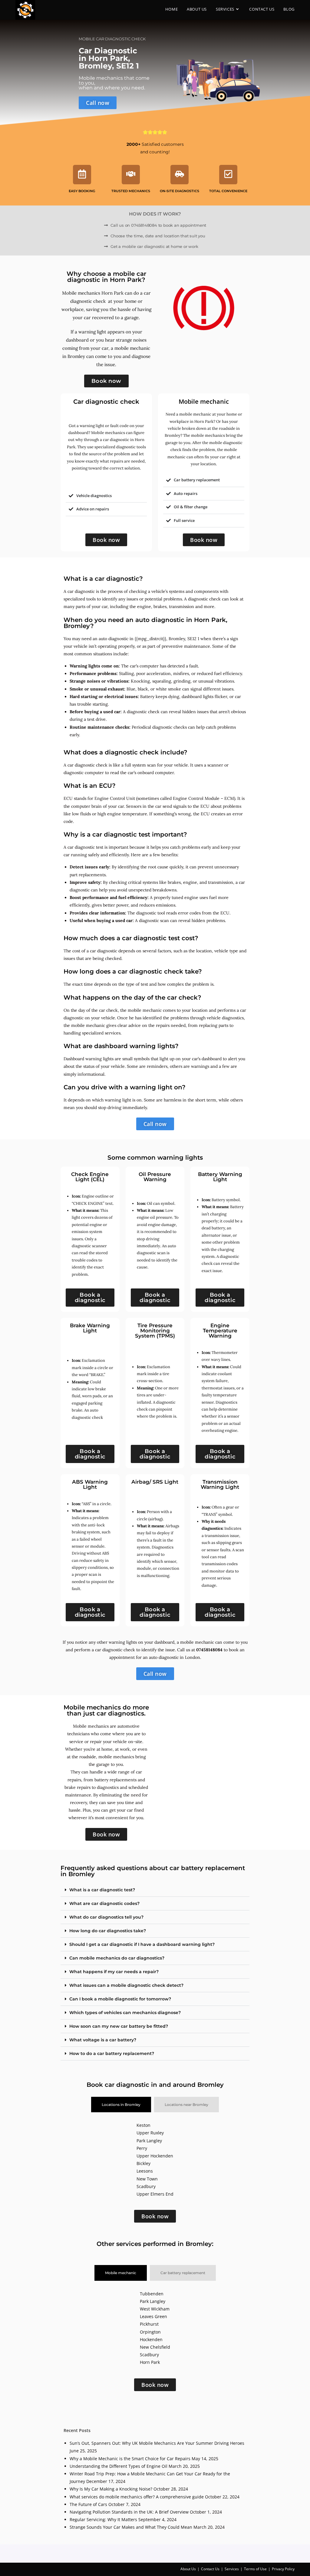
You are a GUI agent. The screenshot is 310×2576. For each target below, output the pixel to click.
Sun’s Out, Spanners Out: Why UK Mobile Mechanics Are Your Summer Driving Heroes (157, 2443)
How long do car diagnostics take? (108, 1931)
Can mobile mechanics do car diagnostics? (117, 1958)
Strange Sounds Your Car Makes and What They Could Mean (131, 2527)
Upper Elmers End (155, 2194)
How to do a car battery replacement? (112, 2053)
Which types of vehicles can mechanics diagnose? (125, 2013)
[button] (155, 1890)
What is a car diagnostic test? (102, 1890)
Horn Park (150, 2362)
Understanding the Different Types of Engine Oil (119, 2466)
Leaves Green (153, 2316)
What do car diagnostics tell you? (106, 1917)
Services (232, 2569)
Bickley (143, 2163)
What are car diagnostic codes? (104, 1903)
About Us (188, 2569)
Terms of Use (255, 2569)
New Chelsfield (155, 2347)
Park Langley (149, 2141)
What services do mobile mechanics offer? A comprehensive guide (137, 2497)
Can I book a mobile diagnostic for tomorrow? (120, 1999)
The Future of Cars (88, 2504)
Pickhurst (149, 2324)
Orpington (150, 2332)
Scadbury (146, 2186)
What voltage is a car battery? (103, 2040)
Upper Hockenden (155, 2156)
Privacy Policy (283, 2569)
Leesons (145, 2171)
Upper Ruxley (150, 2133)
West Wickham (155, 2309)
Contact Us (210, 2569)
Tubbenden (152, 2294)
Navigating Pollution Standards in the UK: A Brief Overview (129, 2512)
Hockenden (151, 2339)
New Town (147, 2179)
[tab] (121, 2105)
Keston (143, 2125)
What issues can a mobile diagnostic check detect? (126, 1985)
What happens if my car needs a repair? (114, 1972)
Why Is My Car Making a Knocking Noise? (111, 2489)
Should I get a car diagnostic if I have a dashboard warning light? (142, 1944)
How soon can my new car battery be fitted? (119, 2026)
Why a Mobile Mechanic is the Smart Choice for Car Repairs (130, 2459)
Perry (142, 2148)
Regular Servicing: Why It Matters (103, 2519)
